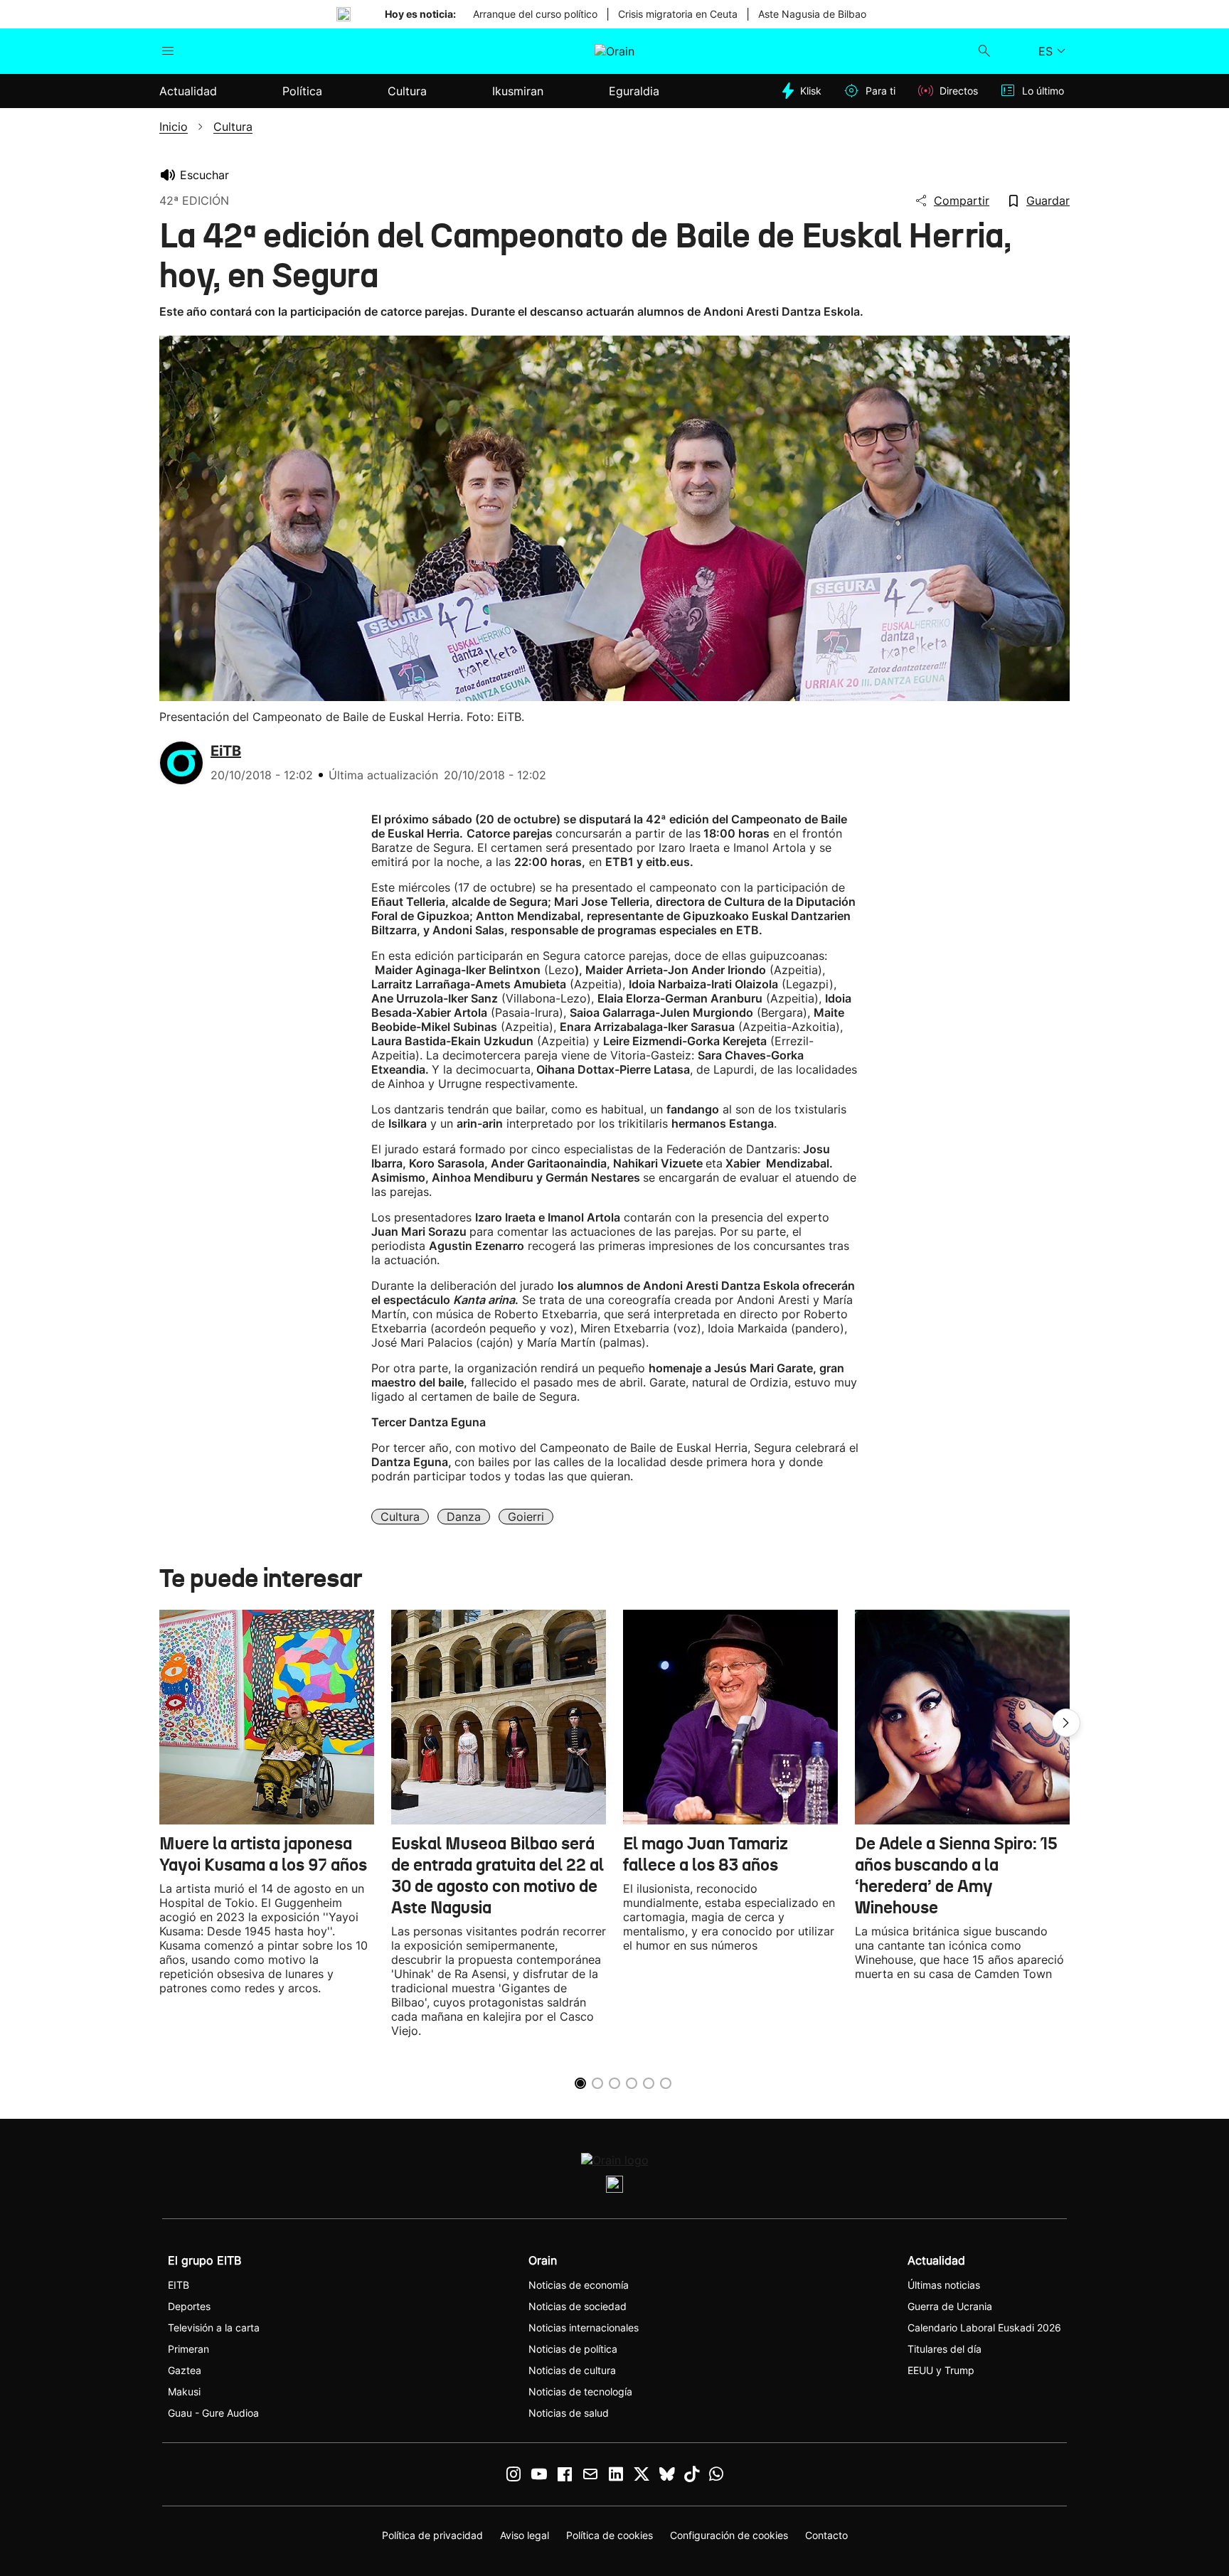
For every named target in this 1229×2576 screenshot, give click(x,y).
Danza (464, 1517)
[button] (1066, 1723)
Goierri (526, 1517)
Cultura (400, 1517)
